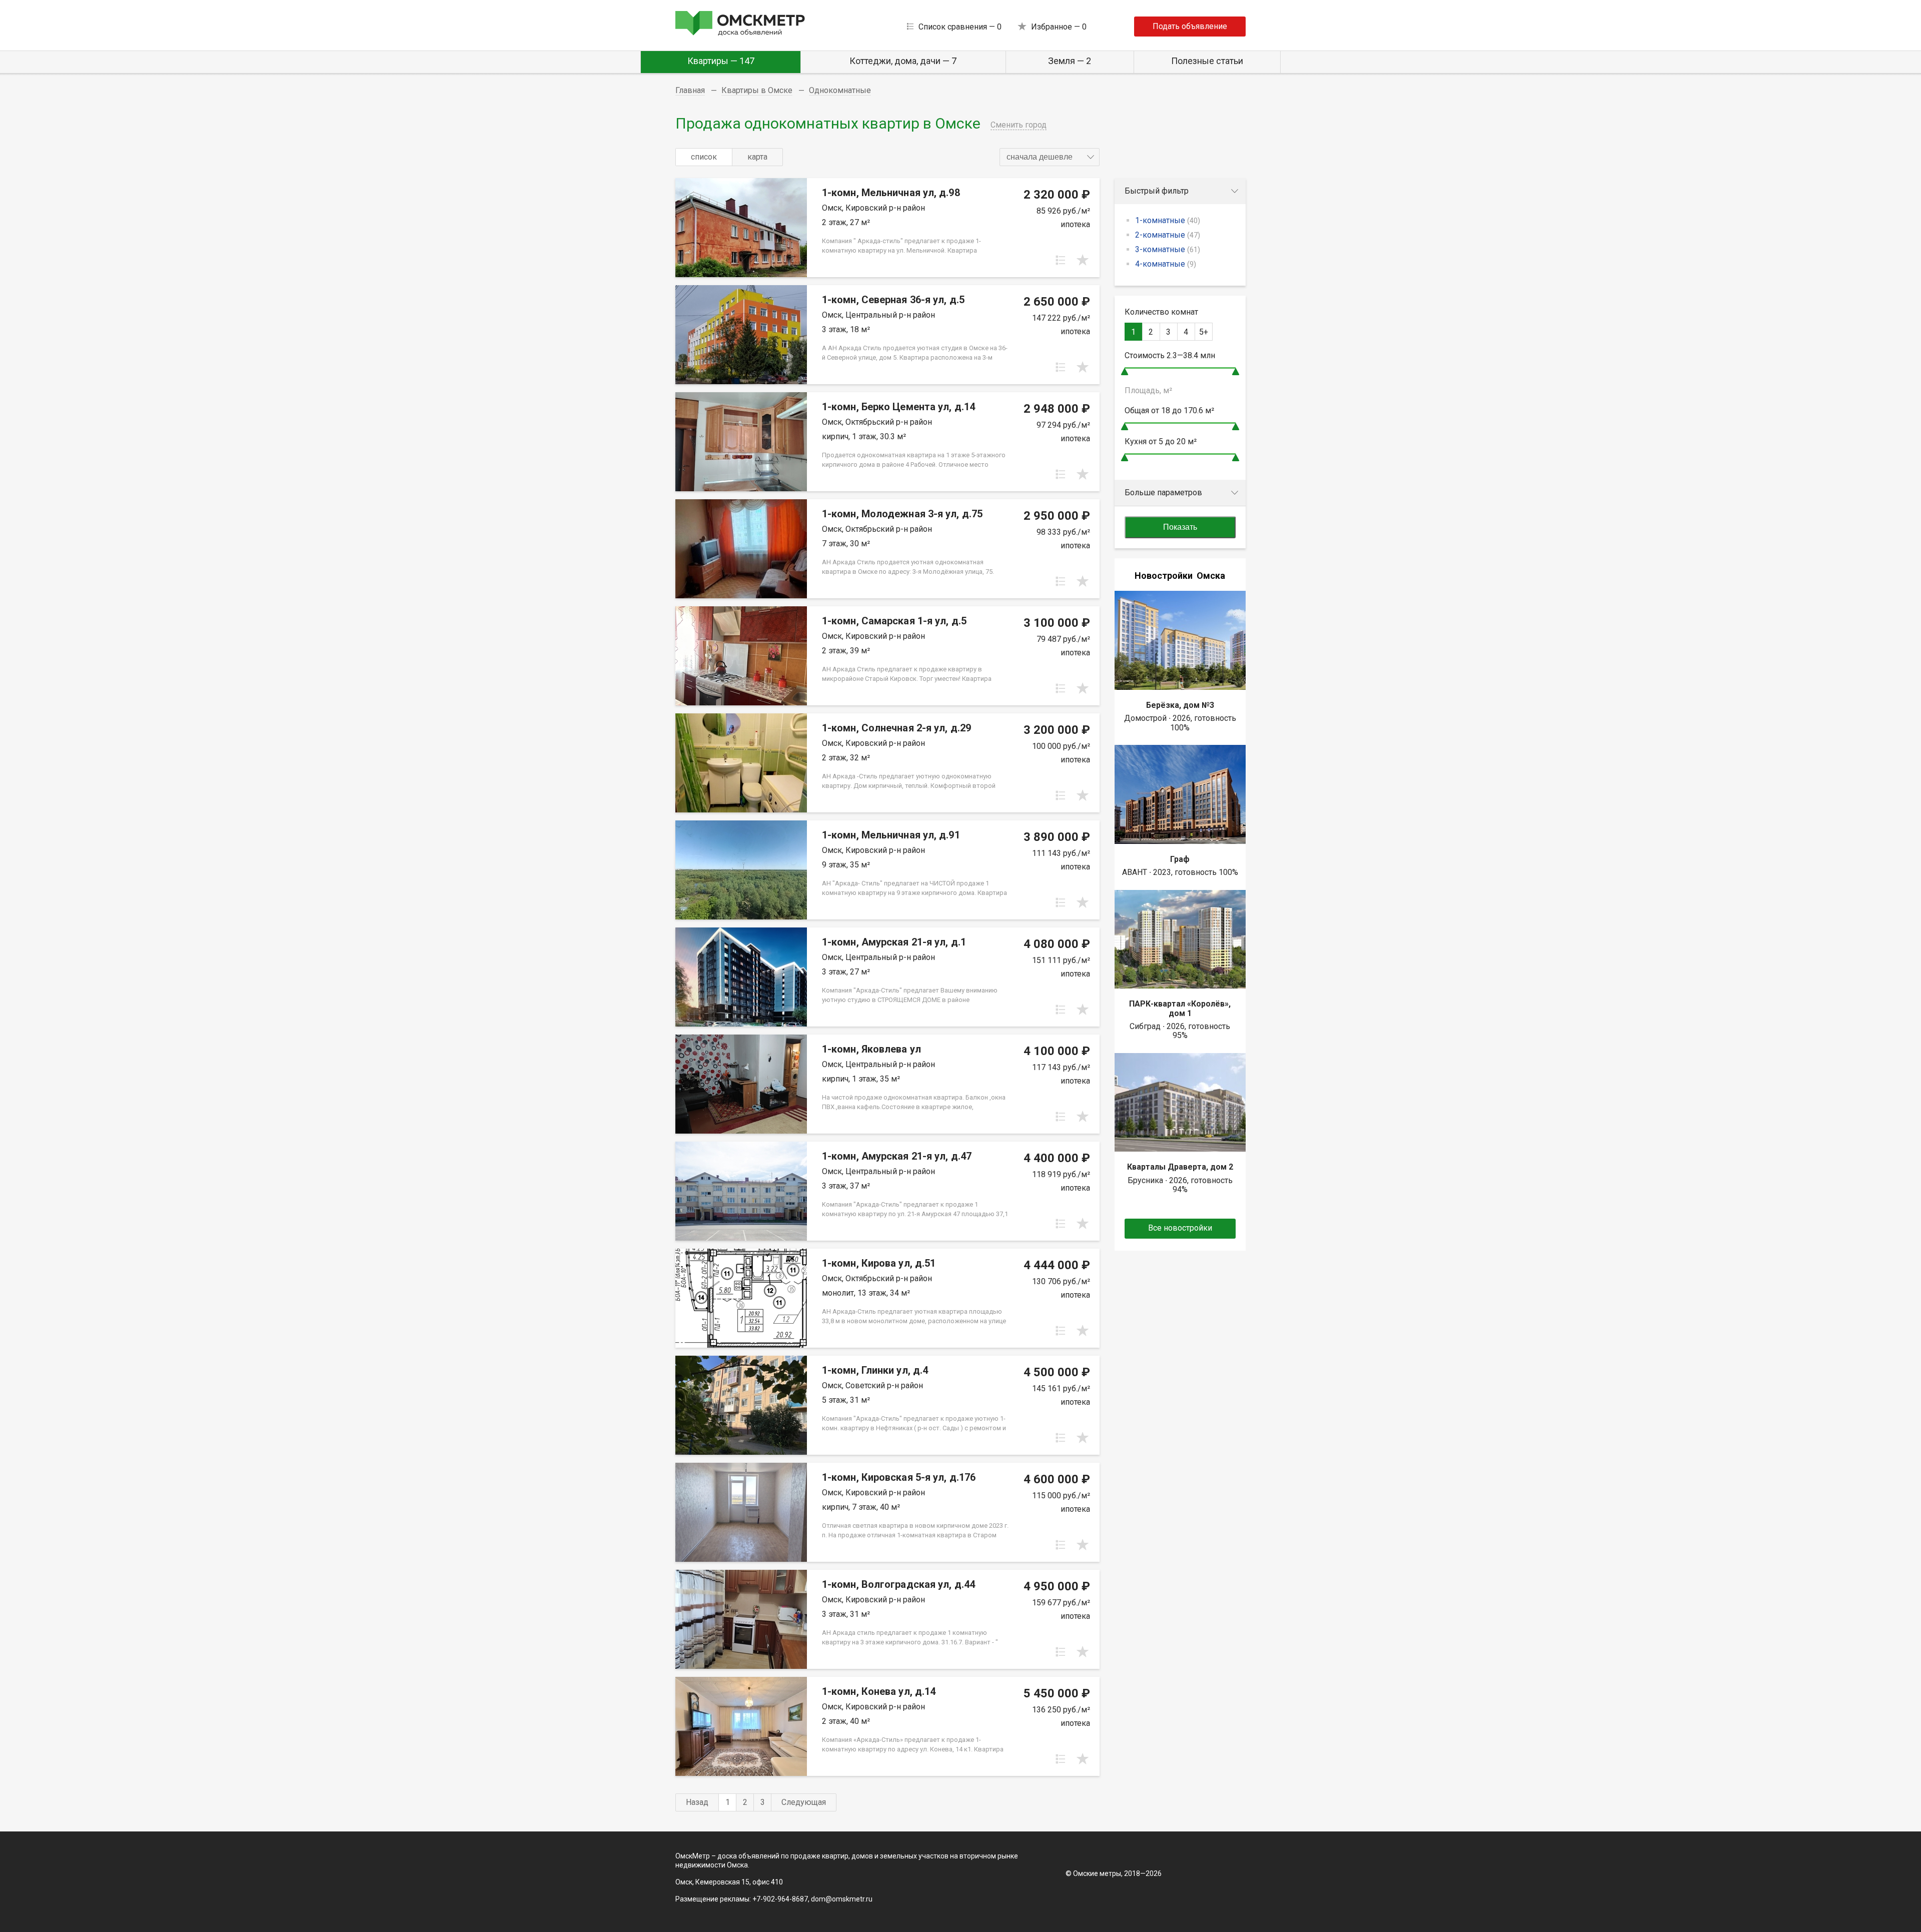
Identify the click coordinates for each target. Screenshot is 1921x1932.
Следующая (804, 1802)
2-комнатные (1168, 235)
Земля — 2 (1070, 61)
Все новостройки (1180, 1228)
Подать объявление (1190, 26)
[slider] (1125, 371)
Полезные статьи (1207, 61)
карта (757, 157)
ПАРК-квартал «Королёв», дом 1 (1180, 1008)
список (704, 157)
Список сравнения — (960, 27)
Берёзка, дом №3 (1180, 705)
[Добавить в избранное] (1083, 260)
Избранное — (1059, 27)
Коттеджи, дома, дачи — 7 (903, 61)
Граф (1180, 859)
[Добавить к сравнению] (1061, 260)
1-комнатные (1168, 220)
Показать (1180, 527)
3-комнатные (1168, 249)
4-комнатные (1166, 264)
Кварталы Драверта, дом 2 (1180, 1167)
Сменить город (1019, 125)
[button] (1050, 157)
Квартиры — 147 (721, 61)
